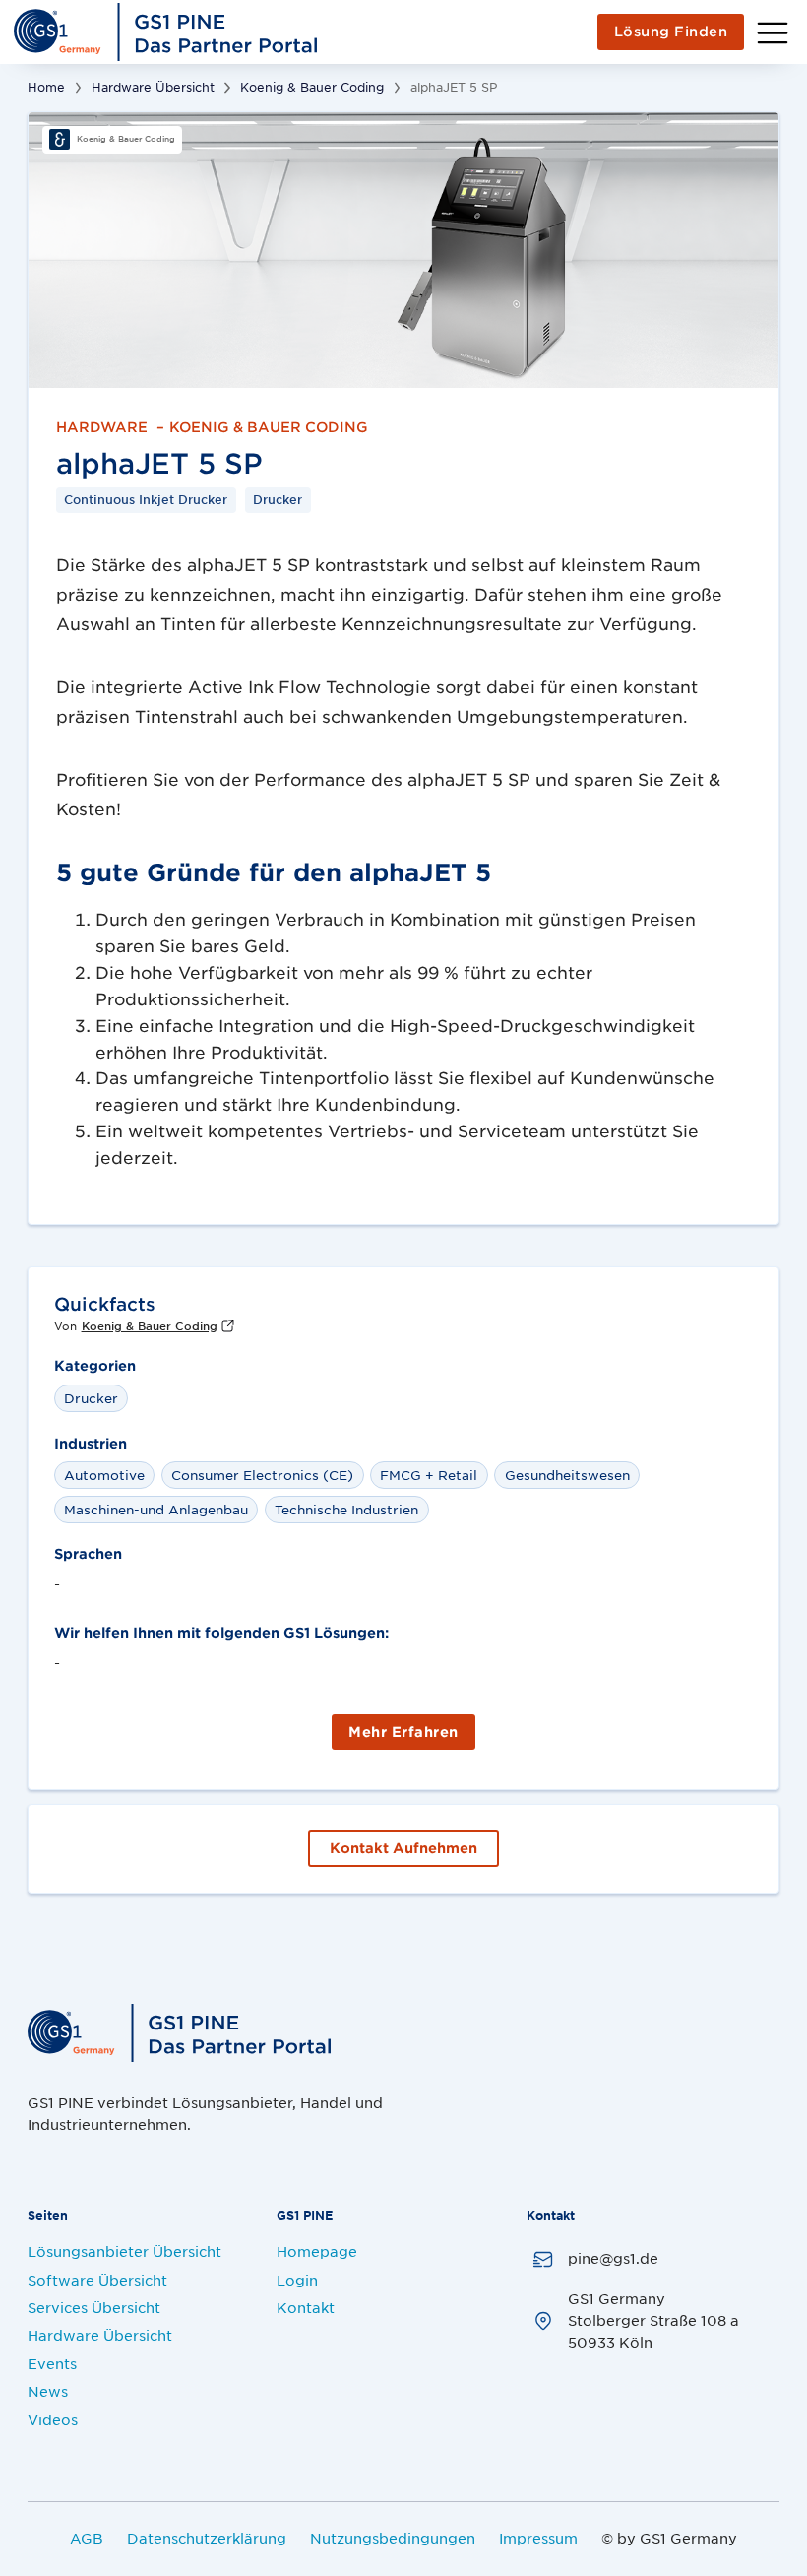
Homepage (317, 2251)
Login (297, 2280)
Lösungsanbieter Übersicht (124, 2251)
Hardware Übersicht (153, 87)
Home (46, 87)
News (48, 2391)
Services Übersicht (94, 2307)
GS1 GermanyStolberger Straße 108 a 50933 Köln (653, 2320)
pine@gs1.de (613, 2258)
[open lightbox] (403, 250)
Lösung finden (671, 31)
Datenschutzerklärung (207, 2538)
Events (52, 2363)
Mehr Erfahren (403, 1732)
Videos (53, 2419)
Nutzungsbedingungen (393, 2538)
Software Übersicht (97, 2280)
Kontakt (306, 2307)
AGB (87, 2538)
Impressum (538, 2538)
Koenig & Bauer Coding (312, 87)
